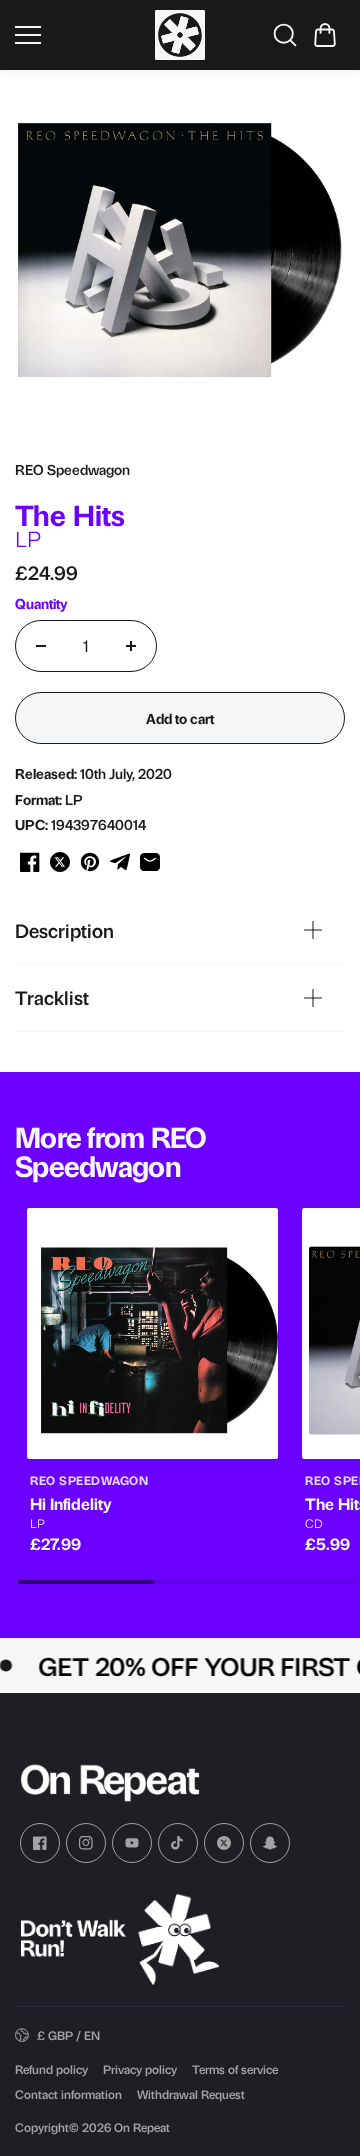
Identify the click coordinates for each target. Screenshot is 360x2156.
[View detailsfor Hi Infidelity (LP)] (152, 1333)
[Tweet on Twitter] (60, 862)
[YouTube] (132, 1843)
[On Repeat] (180, 35)
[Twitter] (224, 1843)
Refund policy (51, 2069)
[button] (325, 35)
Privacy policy (140, 2069)
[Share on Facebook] (30, 862)
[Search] (285, 35)
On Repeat (142, 2127)
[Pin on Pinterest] (90, 862)
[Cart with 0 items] (325, 35)
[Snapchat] (270, 1843)
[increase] (131, 646)
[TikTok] (178, 1843)
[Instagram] (86, 1843)
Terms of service (235, 2069)
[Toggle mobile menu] (80, 35)
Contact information (68, 2094)
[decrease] (41, 646)
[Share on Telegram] (120, 862)
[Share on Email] (150, 862)
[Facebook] (40, 1843)
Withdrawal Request (191, 2094)
